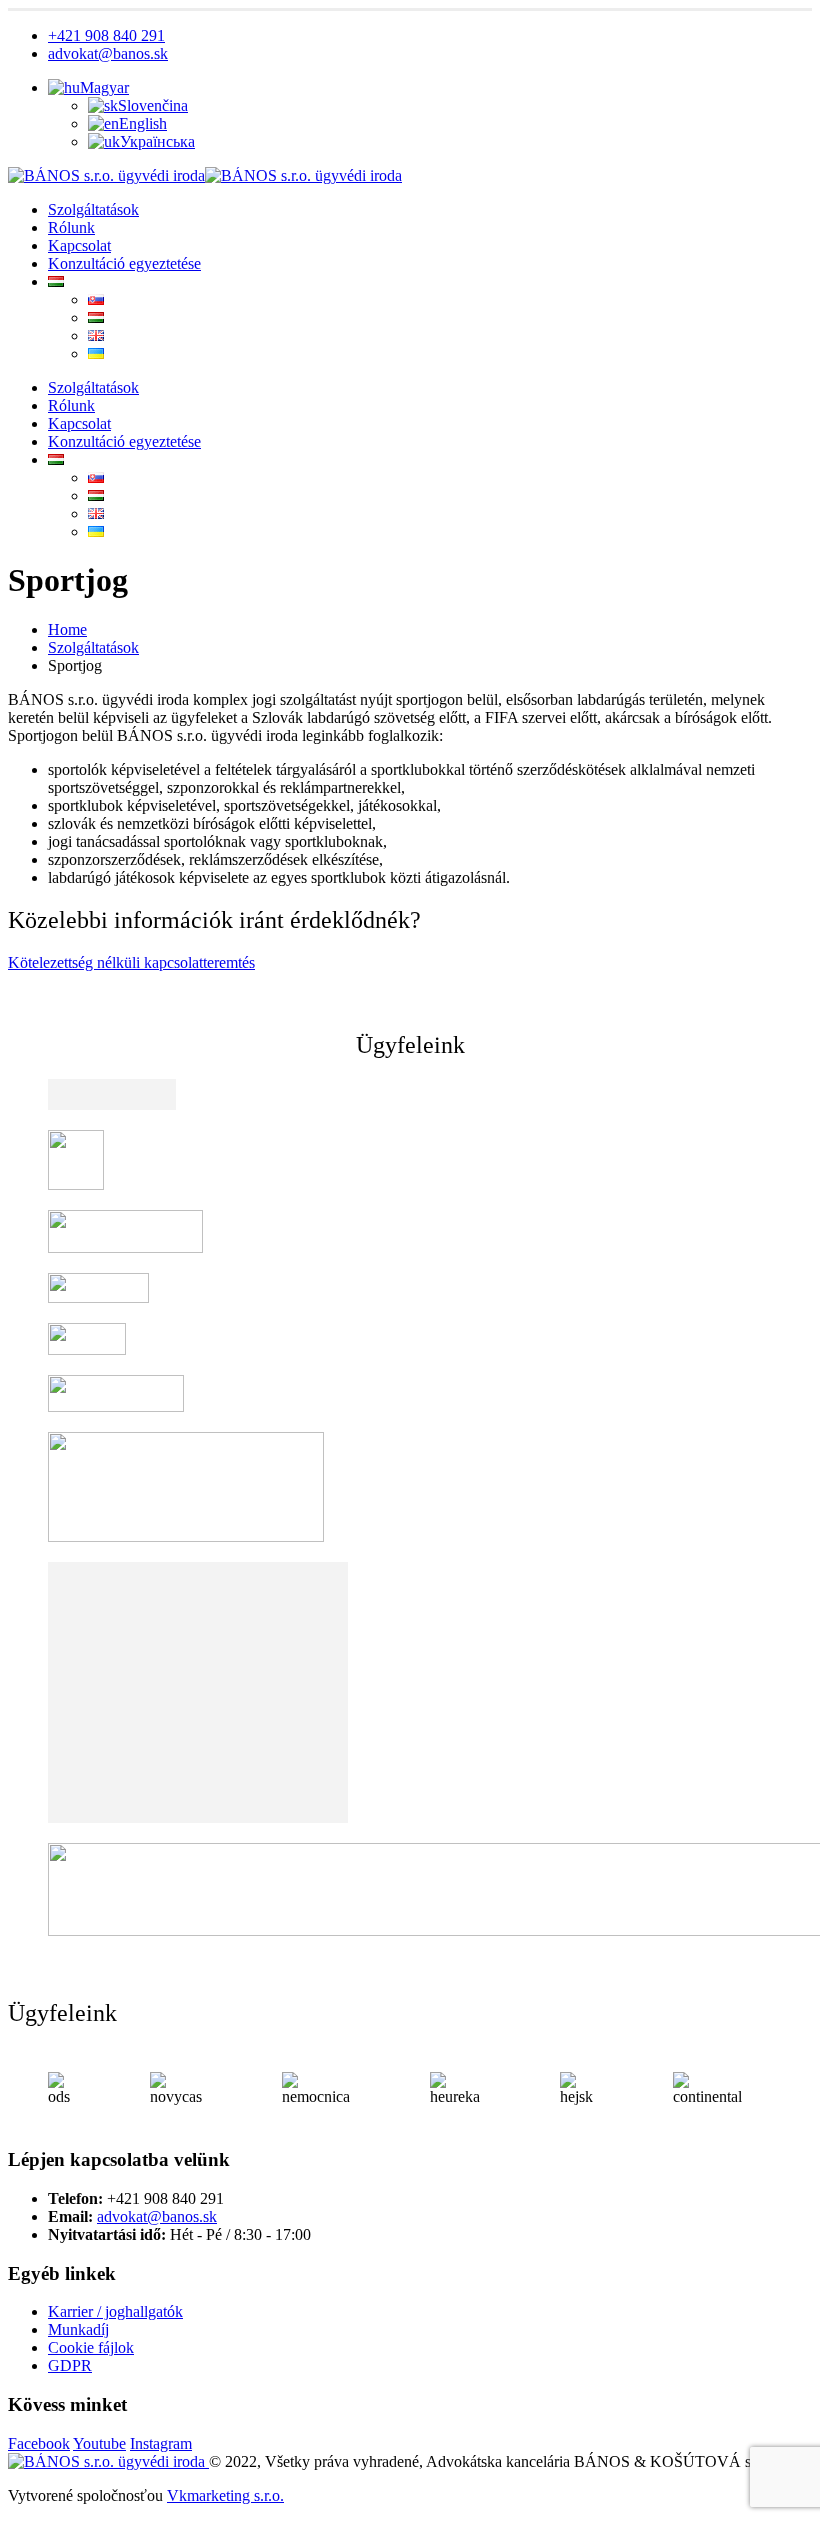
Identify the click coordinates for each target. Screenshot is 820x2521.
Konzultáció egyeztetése (124, 263)
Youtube (99, 2443)
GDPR (70, 2365)
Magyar (104, 87)
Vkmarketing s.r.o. (225, 2495)
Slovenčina (153, 105)
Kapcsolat (79, 245)
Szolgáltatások (93, 209)
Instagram (161, 2443)
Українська (157, 141)
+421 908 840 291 (106, 35)
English (143, 123)
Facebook (39, 2443)
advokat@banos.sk (108, 53)
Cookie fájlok (91, 2347)
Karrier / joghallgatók (115, 2311)
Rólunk (71, 227)
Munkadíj (78, 2329)
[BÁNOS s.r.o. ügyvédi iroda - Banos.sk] (205, 175)
